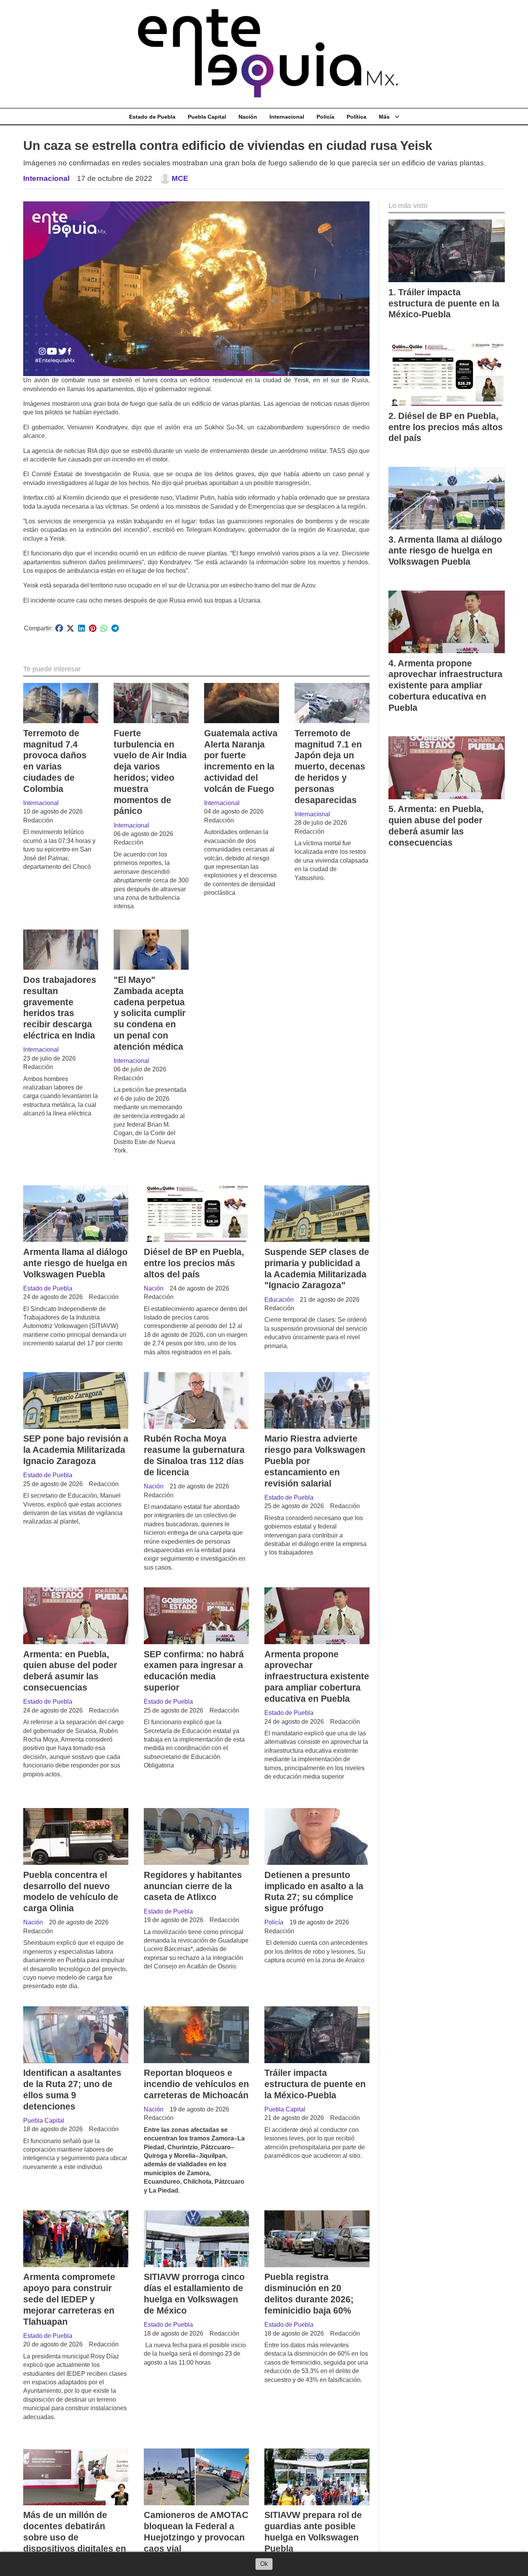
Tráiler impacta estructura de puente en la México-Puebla (315, 2084)
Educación (279, 1300)
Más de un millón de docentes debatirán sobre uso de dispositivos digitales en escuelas (75, 2537)
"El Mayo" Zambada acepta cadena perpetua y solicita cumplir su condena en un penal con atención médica (150, 1013)
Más (384, 117)
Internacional (287, 117)
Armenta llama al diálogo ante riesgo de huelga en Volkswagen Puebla (75, 1263)
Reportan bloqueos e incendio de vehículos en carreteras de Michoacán (196, 2084)
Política (357, 117)
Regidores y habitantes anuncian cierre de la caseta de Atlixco (193, 1886)
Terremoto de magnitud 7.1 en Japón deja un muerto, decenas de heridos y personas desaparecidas (330, 767)
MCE (180, 178)
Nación (248, 117)
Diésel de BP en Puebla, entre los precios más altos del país (194, 1263)
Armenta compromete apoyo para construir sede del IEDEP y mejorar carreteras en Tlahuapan (69, 2299)
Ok (264, 2564)
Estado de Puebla (152, 117)
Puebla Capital (207, 117)
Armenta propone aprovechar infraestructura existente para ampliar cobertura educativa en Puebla (317, 1676)
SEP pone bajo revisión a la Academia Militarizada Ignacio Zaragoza (76, 1450)
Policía (325, 117)
